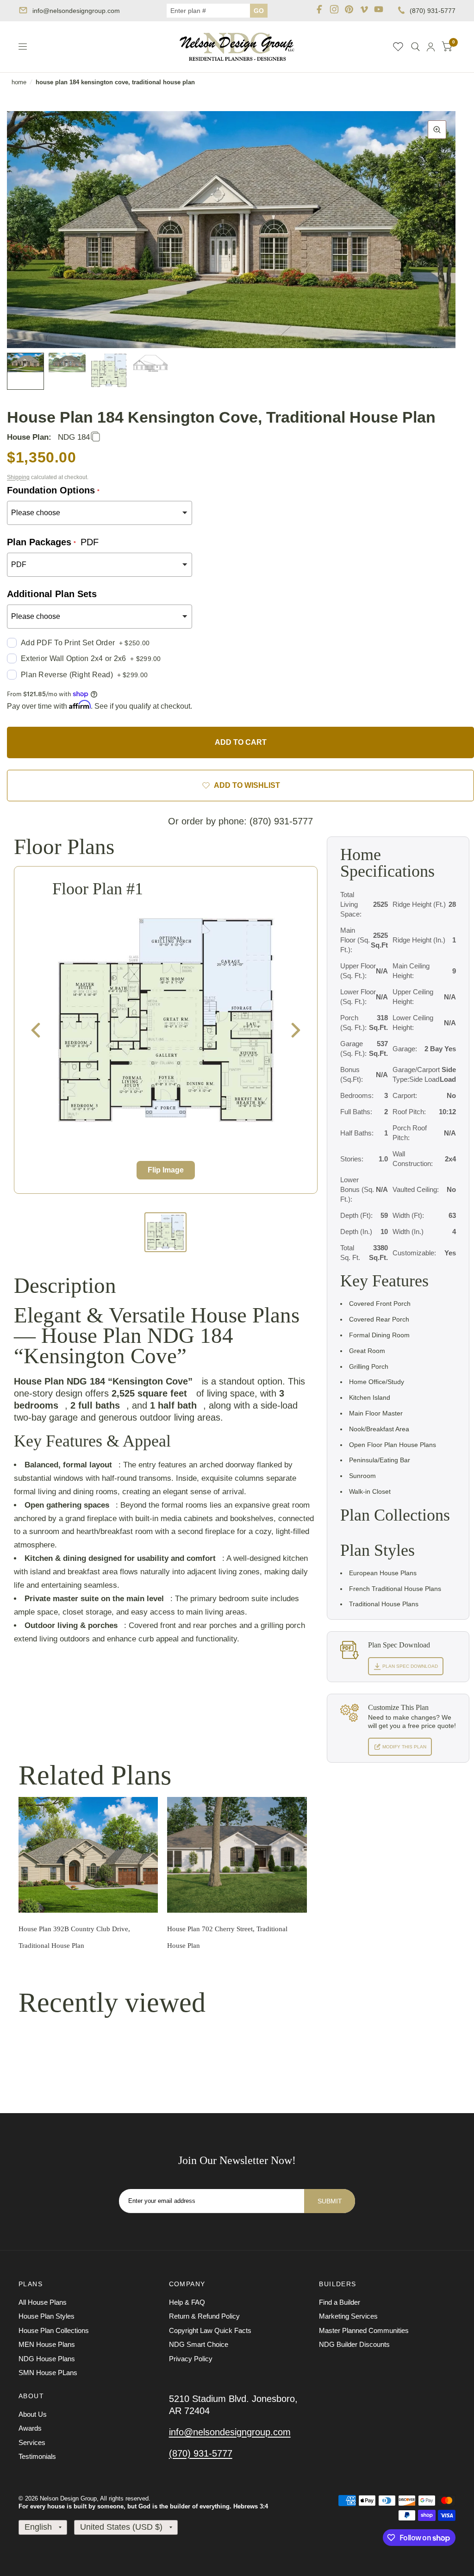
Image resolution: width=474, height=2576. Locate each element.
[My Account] (431, 47)
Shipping (18, 477)
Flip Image (166, 1170)
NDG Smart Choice (199, 2344)
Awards (30, 2428)
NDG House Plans (47, 2359)
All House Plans (43, 2302)
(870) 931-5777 (433, 11)
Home (19, 82)
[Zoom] (437, 130)
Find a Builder (340, 2302)
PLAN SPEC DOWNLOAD (409, 1666)
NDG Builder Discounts (354, 2344)
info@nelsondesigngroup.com (76, 11)
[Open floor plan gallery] (166, 1020)
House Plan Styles (47, 2316)
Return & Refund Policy (204, 2316)
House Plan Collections (54, 2330)
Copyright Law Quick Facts (210, 2330)
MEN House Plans (47, 2344)
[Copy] (95, 437)
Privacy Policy (191, 2359)
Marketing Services (348, 2316)
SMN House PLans (48, 2373)
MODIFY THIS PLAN (404, 1747)
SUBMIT (330, 2201)
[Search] (415, 47)
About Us (33, 2414)
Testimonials (37, 2456)
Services (32, 2442)
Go (259, 11)
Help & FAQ (187, 2302)
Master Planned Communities (364, 2330)
